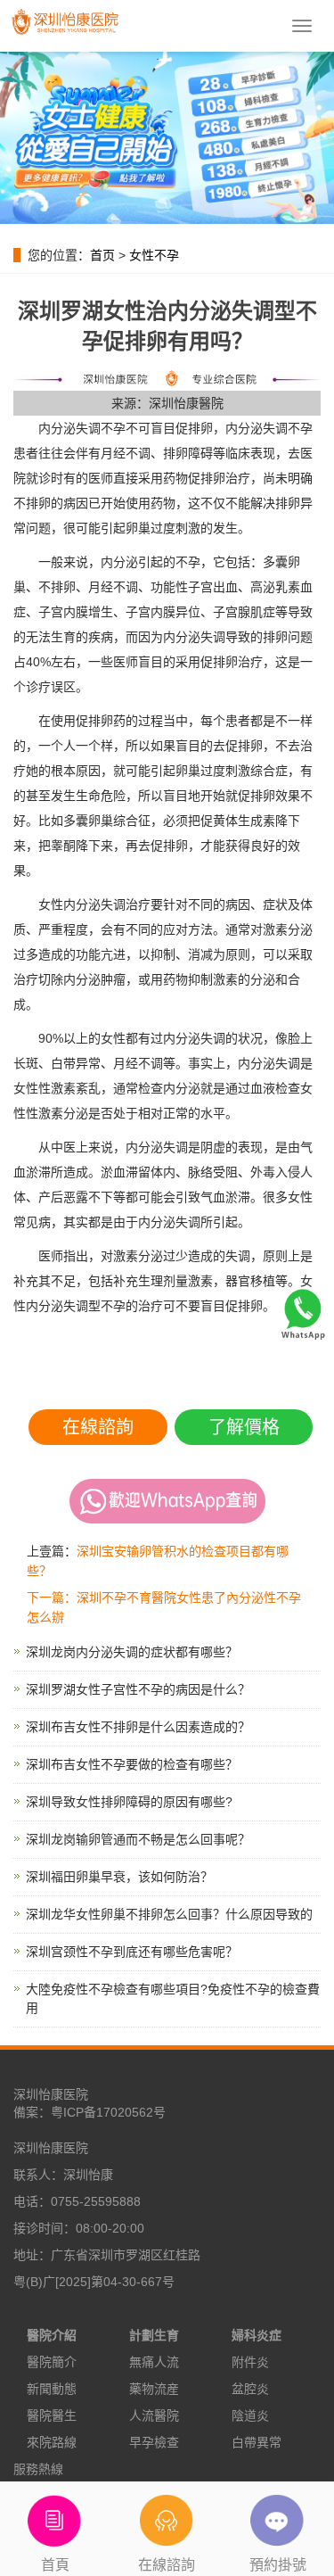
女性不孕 (154, 255)
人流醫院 (154, 2415)
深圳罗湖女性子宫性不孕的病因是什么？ (138, 1689)
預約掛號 (278, 2565)
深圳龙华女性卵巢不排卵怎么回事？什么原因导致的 (169, 1914)
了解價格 (244, 1427)
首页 (102, 255)
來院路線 (52, 2442)
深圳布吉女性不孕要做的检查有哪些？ (132, 1764)
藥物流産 (154, 2389)
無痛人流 (154, 2362)
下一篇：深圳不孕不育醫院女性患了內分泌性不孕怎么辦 (164, 1607)
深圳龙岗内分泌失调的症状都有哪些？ (132, 1652)
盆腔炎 (250, 2389)
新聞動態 (52, 2389)
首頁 (55, 2565)
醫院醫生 (52, 2415)
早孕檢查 (154, 2442)
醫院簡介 (52, 2362)
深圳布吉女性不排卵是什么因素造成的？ (138, 1727)
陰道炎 (250, 2415)
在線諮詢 (98, 1427)
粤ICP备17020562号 (108, 2112)
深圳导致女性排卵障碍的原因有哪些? (129, 1802)
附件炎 (250, 2362)
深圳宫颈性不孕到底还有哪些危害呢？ (132, 1952)
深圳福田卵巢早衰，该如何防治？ (119, 1877)
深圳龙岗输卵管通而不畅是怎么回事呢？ (138, 1839)
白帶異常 (257, 2442)
